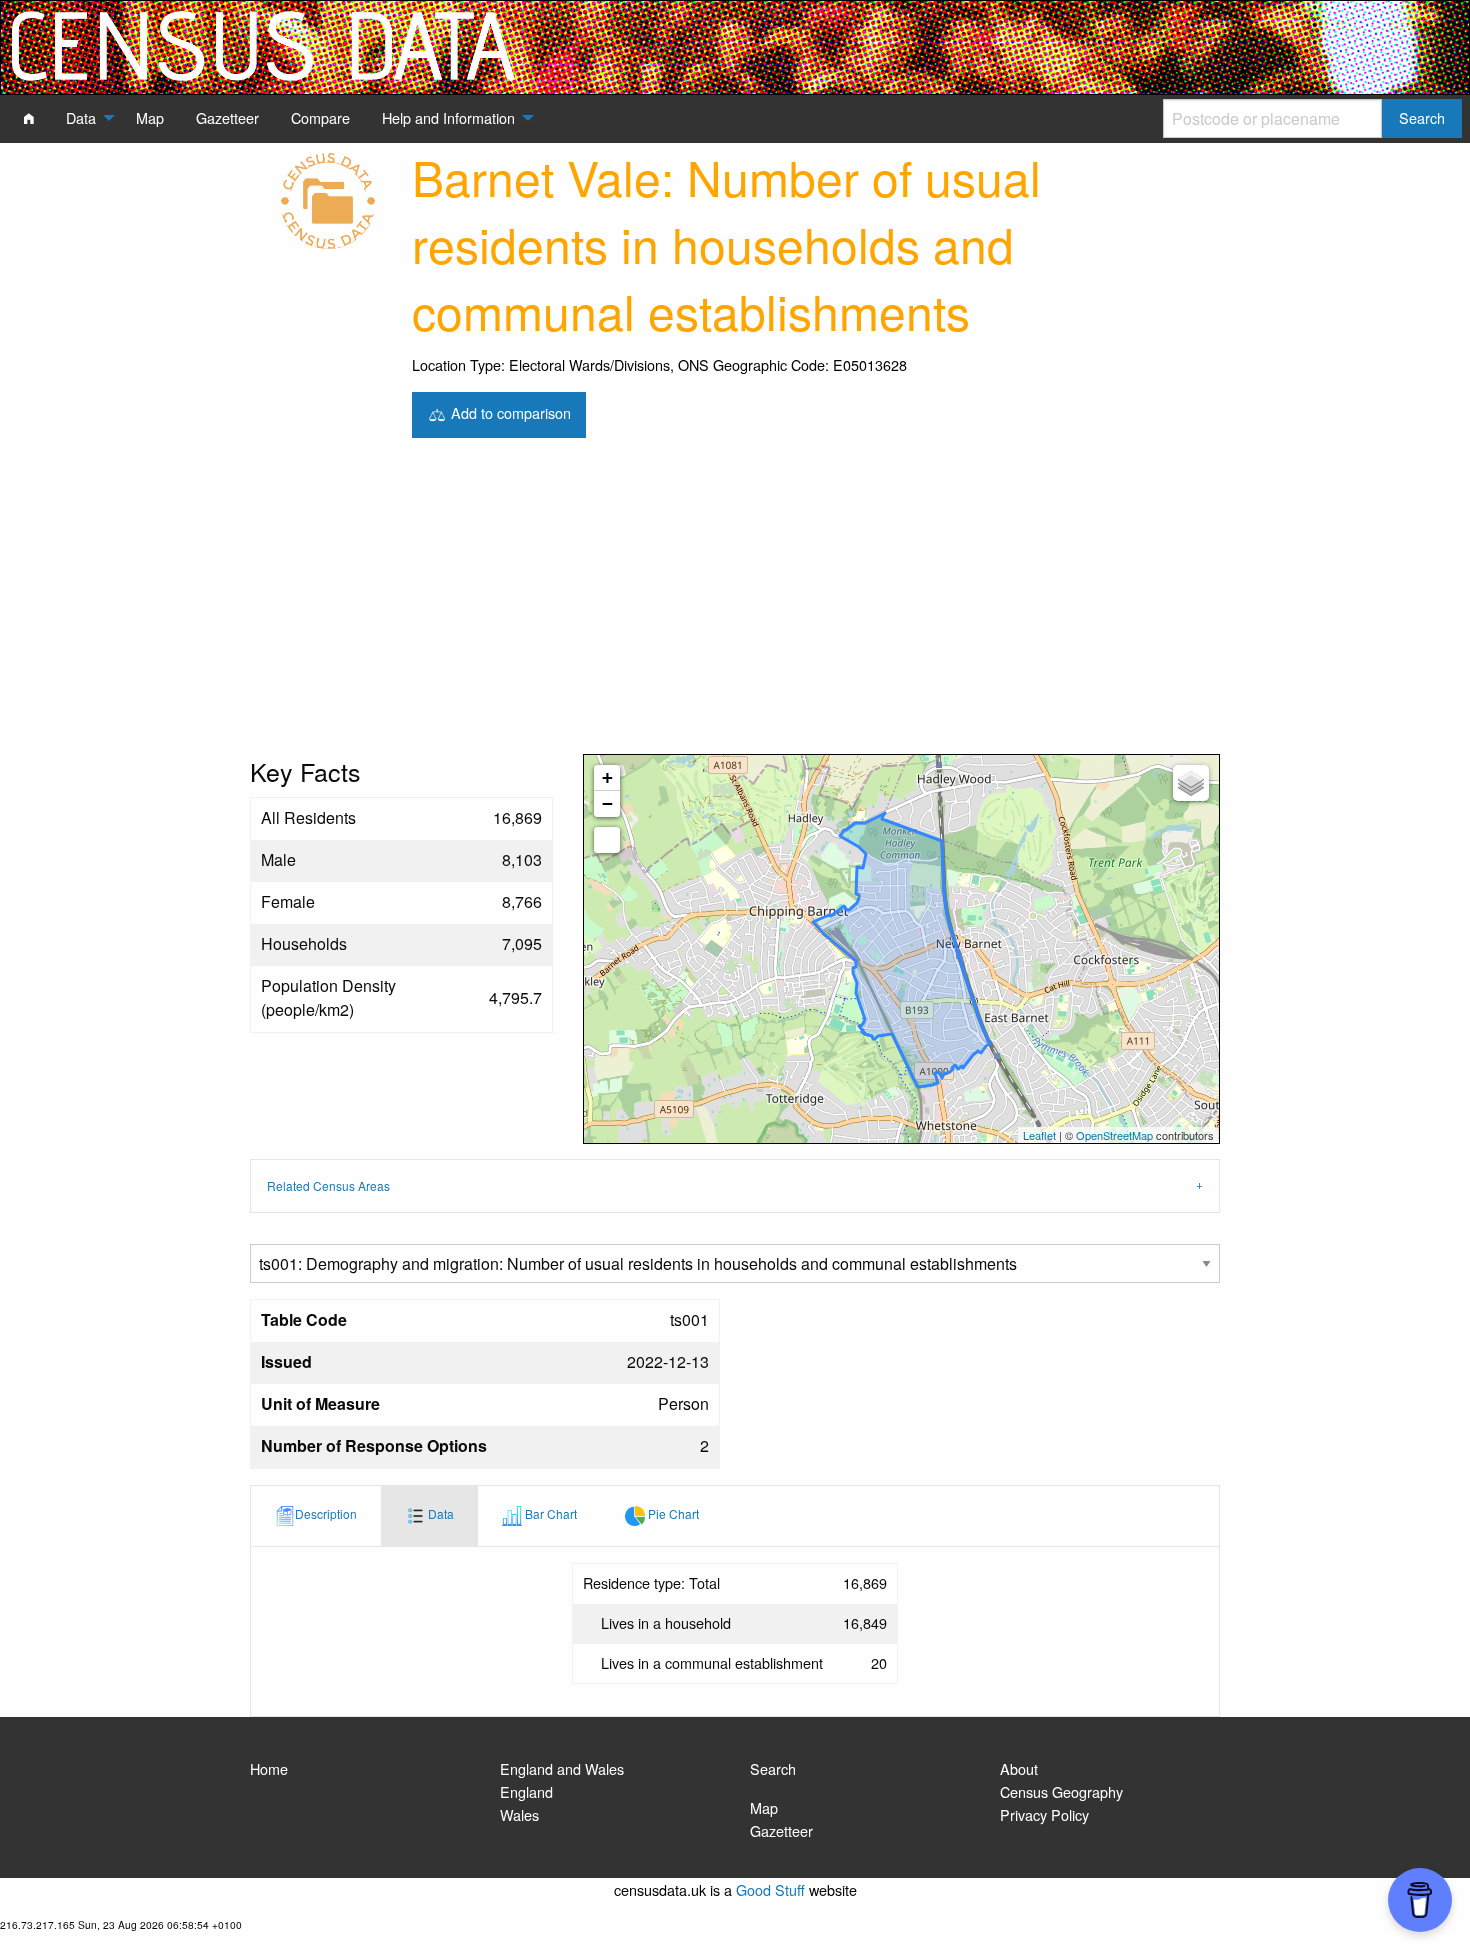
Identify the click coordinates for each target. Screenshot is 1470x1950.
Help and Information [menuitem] (448, 117)
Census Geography (1061, 1791)
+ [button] (607, 777)
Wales (519, 1814)
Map (764, 1807)
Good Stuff (770, 1889)
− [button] (607, 803)
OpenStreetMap (1114, 1135)
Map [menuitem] (150, 117)
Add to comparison (509, 412)
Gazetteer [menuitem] (227, 117)
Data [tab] (439, 1514)
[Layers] (1191, 783)
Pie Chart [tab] (672, 1514)
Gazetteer (781, 1830)
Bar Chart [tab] (549, 1514)
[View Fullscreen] (607, 840)
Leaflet (1039, 1135)
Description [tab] (326, 1514)
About (1019, 1768)
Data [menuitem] (81, 117)
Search (773, 1768)
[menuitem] (29, 118)
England (526, 1791)
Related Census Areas (328, 1185)
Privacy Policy (1044, 1814)
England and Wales (562, 1768)
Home (269, 1768)
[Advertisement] (735, 604)
